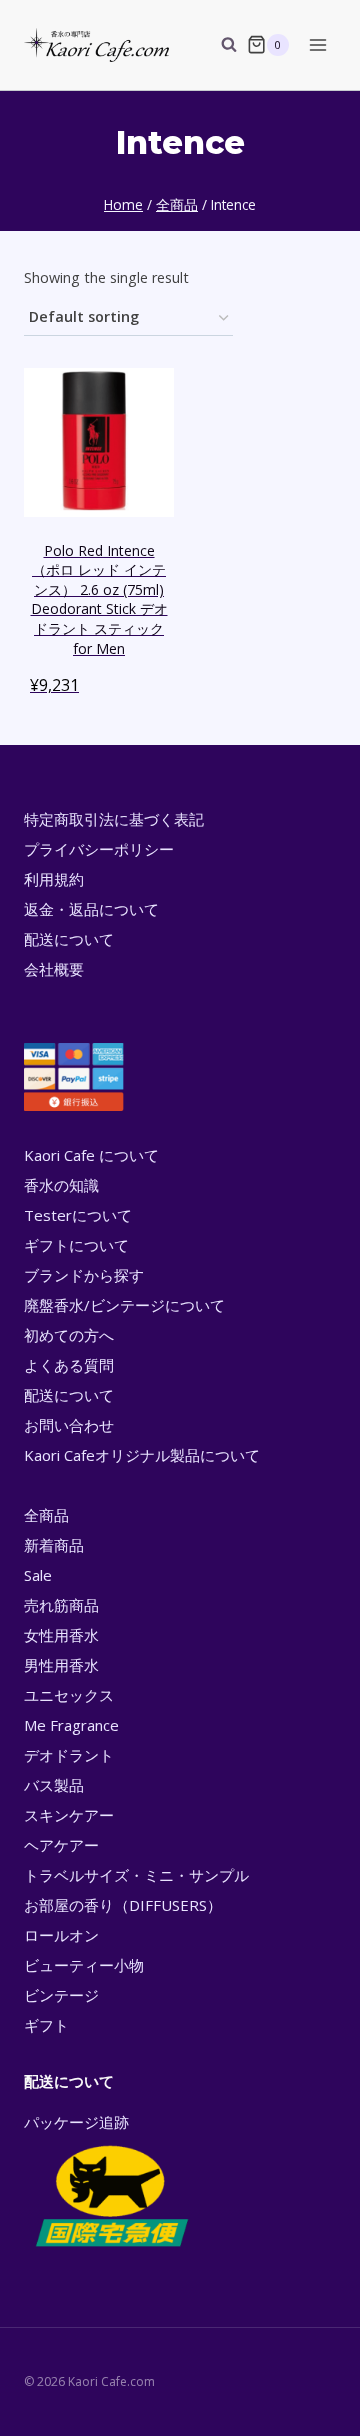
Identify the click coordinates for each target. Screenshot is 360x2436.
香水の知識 (61, 1185)
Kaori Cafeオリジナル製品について (142, 1455)
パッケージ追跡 (76, 2122)
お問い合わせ (69, 1425)
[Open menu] (317, 44)
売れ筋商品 (61, 1605)
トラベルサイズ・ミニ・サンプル (136, 1875)
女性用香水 (61, 1635)
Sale (38, 1575)
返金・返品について (91, 909)
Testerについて (78, 1215)
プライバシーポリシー (99, 849)
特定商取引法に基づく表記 (114, 819)
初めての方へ (69, 1335)
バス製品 (54, 1785)
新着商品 (54, 1545)
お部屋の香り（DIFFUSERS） (123, 1905)
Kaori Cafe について (91, 1155)
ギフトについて (76, 1245)
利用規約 (54, 879)
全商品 (46, 1515)
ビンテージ (61, 1995)
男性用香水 (61, 1665)
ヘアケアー (61, 1845)
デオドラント (69, 1755)
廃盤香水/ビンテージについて (124, 1305)
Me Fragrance (71, 1725)
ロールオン (61, 1935)
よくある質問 (69, 1365)
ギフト (46, 2025)
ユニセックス (69, 1695)
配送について (69, 939)
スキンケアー (69, 1815)
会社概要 (54, 969)
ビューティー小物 (84, 1965)
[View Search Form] (219, 45)
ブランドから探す (84, 1275)
